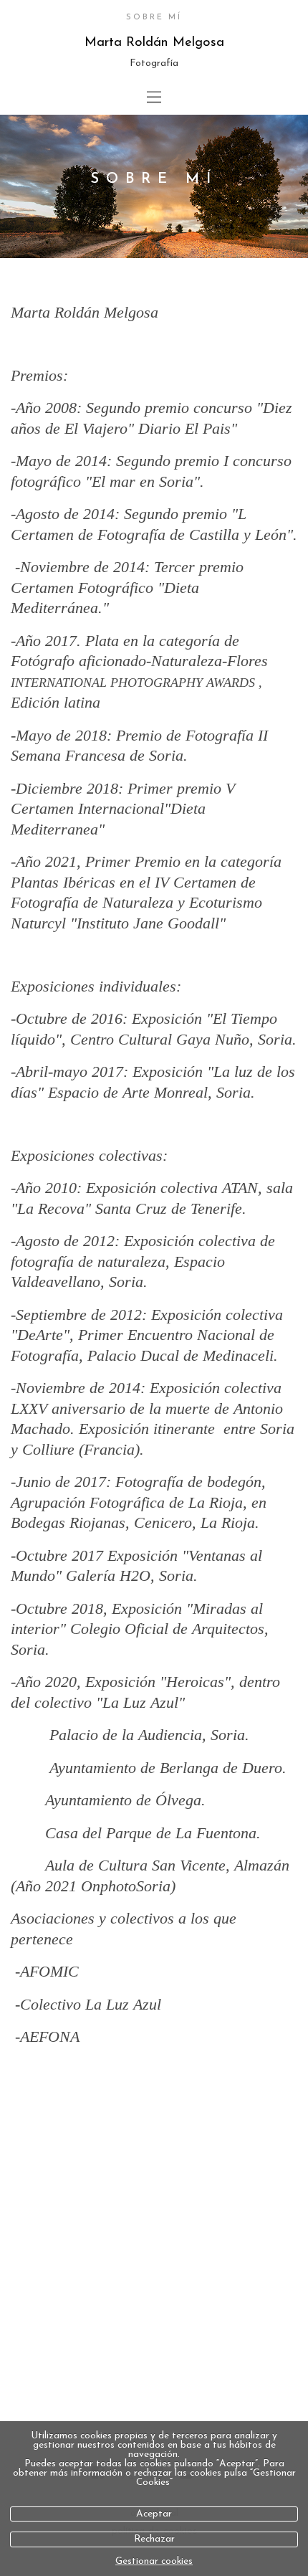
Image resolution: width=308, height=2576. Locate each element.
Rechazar (154, 2539)
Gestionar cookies (154, 2561)
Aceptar (154, 2514)
